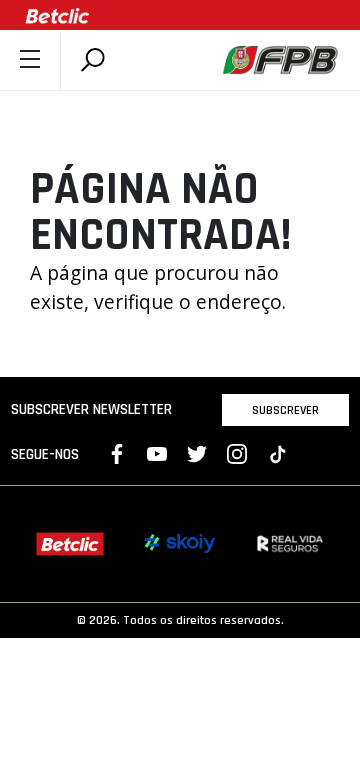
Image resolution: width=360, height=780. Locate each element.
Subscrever (285, 410)
